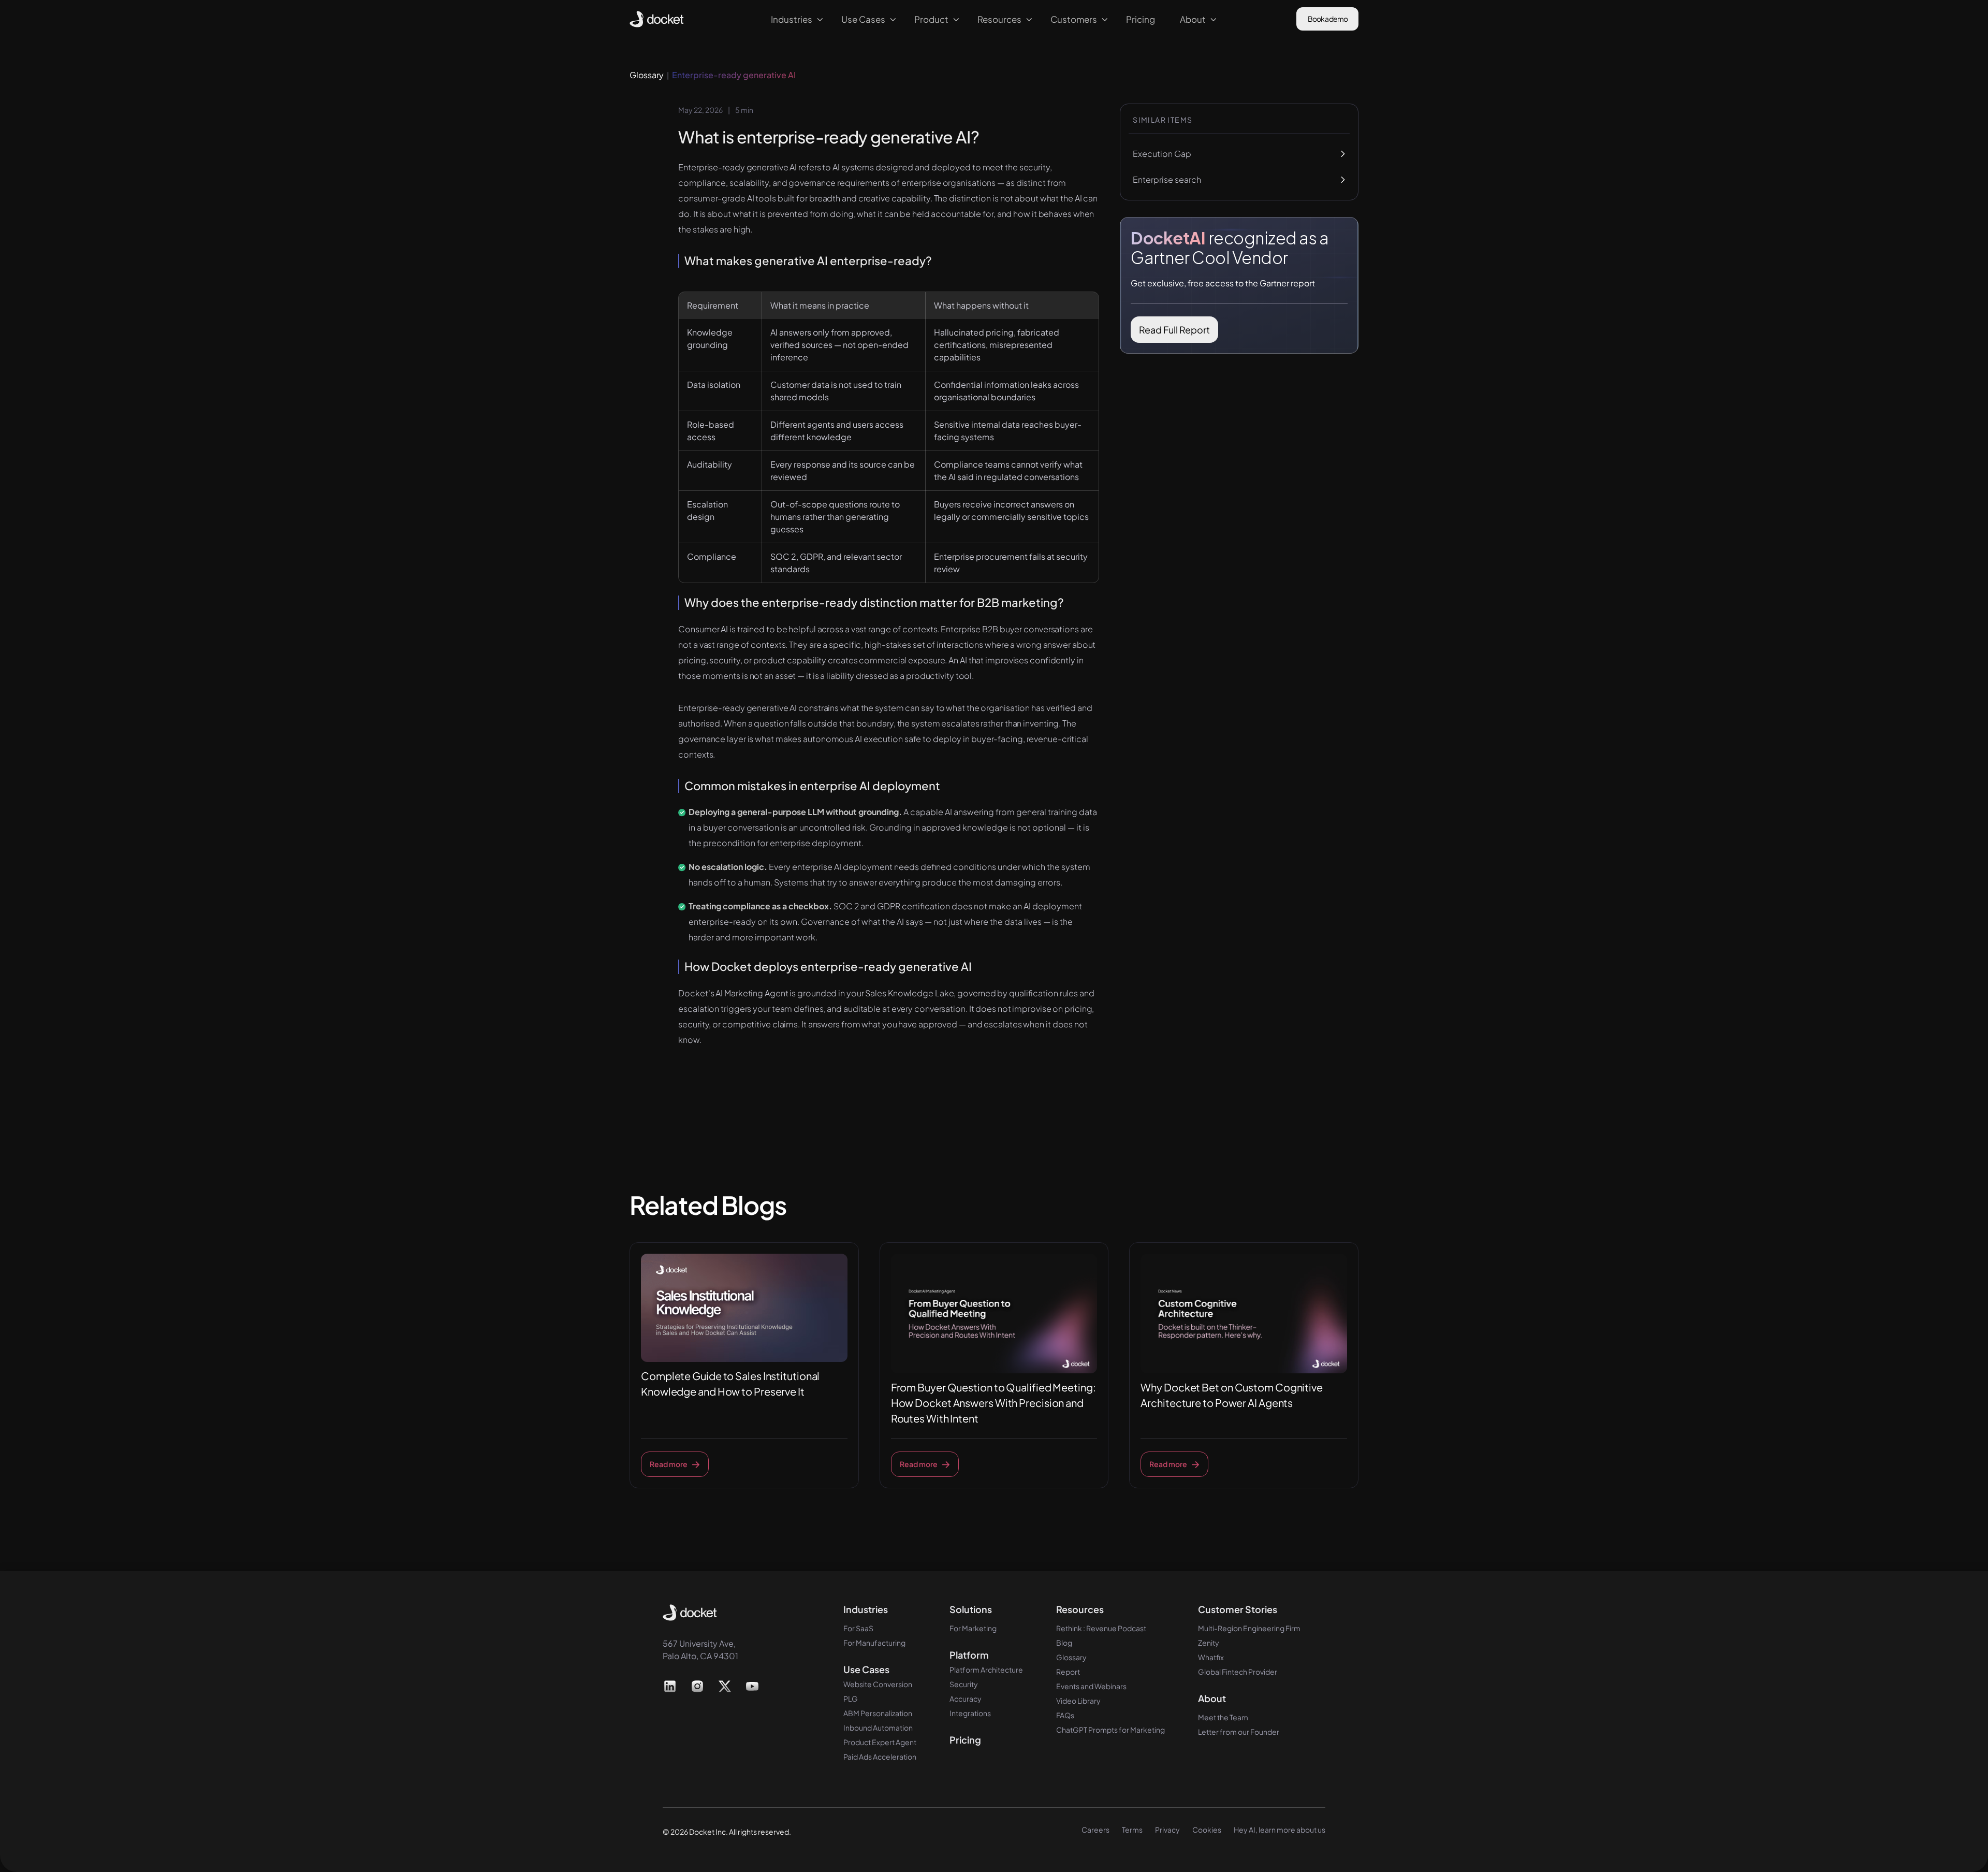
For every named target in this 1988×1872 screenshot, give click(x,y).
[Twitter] (725, 1686)
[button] (794, 19)
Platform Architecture (986, 1670)
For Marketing (973, 1628)
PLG (851, 1699)
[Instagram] (698, 1686)
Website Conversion (878, 1684)
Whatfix (1211, 1657)
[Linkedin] (670, 1686)
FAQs (1065, 1715)
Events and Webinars (1091, 1686)
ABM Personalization (878, 1713)
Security (964, 1684)
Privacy (1167, 1830)
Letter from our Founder (1239, 1732)
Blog (1064, 1643)
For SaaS (858, 1628)
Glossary (1071, 1657)
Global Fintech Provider (1238, 1672)
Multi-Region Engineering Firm (1249, 1628)
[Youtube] (752, 1686)
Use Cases (866, 1670)
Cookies (1207, 1830)
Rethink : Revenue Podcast (1101, 1628)
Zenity (1209, 1643)
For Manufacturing (874, 1643)
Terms (1132, 1830)
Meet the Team (1223, 1717)
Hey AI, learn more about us (1280, 1830)
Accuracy (966, 1699)
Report (1068, 1672)
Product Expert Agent (880, 1742)
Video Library (1078, 1701)
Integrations (970, 1713)
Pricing (965, 1740)
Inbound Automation (878, 1728)
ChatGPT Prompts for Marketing (1110, 1730)
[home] (657, 19)
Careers (1095, 1830)
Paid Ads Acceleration (880, 1757)
